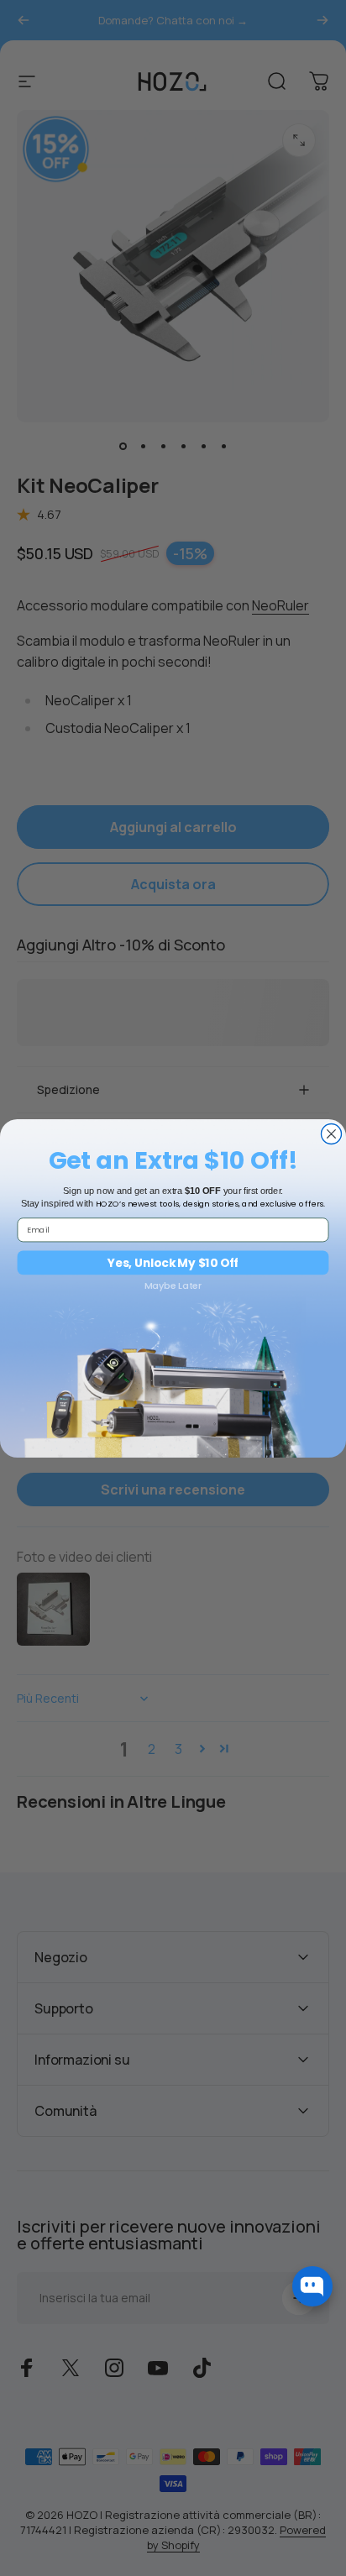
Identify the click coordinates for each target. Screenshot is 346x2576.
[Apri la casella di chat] (312, 2286)
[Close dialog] (331, 1134)
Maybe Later (173, 1285)
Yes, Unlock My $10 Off (173, 1262)
